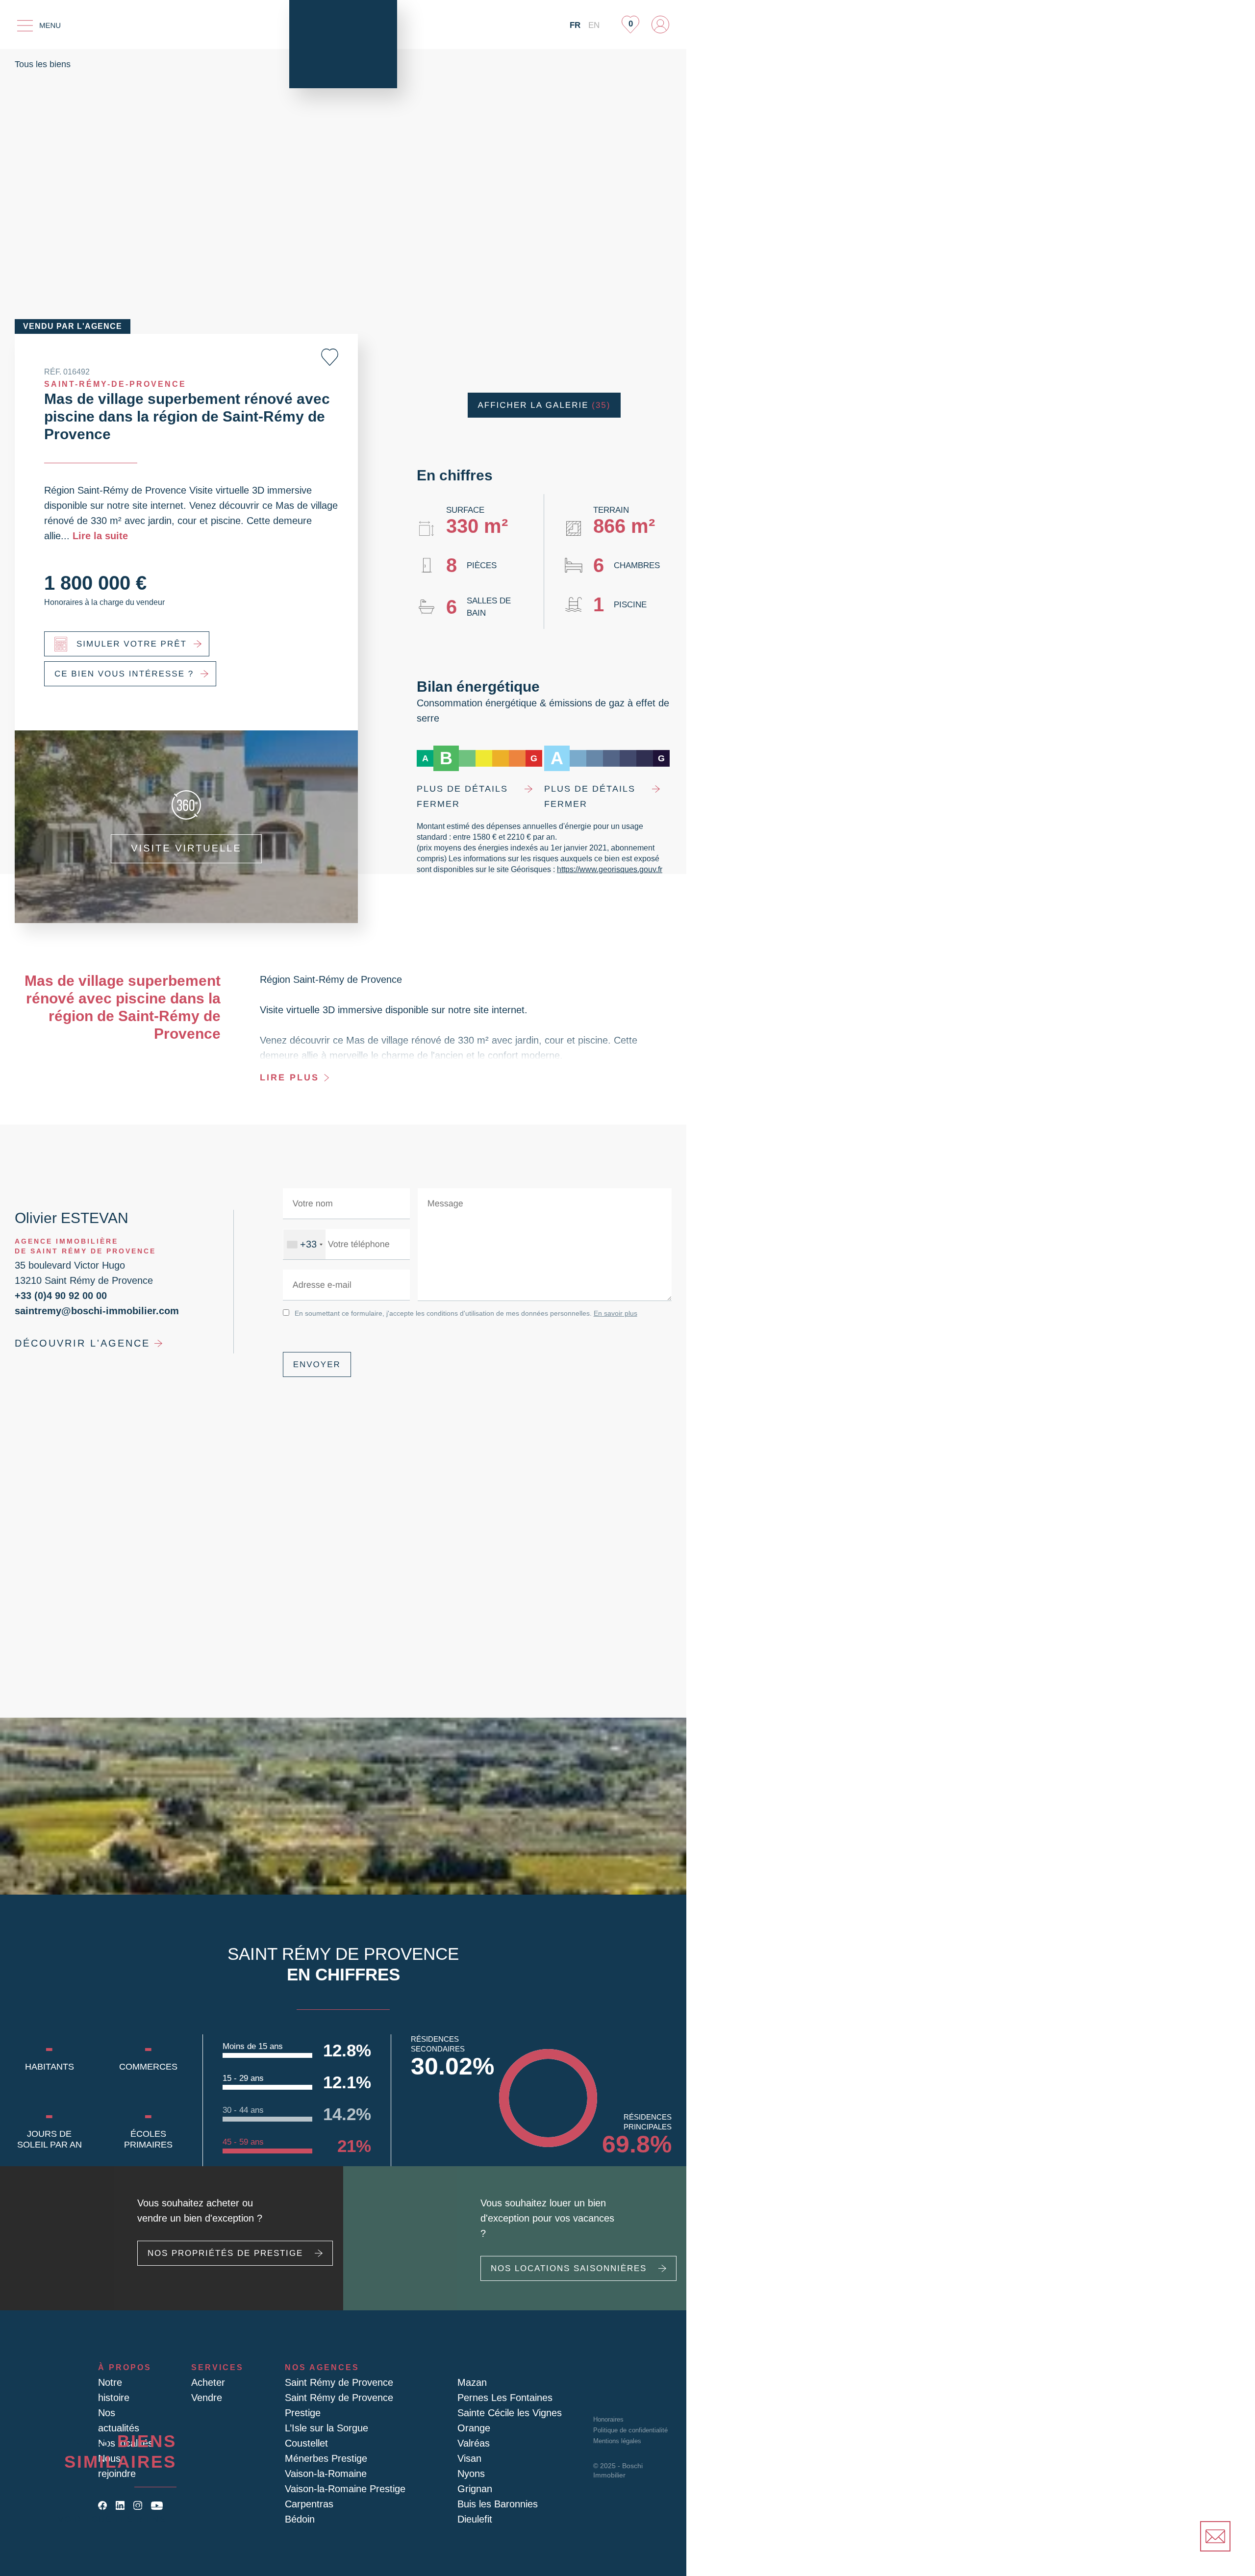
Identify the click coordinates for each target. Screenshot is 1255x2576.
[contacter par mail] (1215, 2536)
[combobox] (303, 1244)
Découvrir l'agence (75, 1343)
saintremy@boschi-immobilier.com (91, 1310)
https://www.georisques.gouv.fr (590, 869)
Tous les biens (42, 64)
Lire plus (287, 1077)
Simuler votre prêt (126, 644)
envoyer (314, 1364)
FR (577, 25)
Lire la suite (69, 536)
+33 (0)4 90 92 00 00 (58, 1295)
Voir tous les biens (117, 2519)
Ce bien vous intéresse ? (117, 674)
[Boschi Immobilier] (343, 44)
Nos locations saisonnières (562, 2268)
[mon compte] (660, 25)
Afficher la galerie (544, 405)
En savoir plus (603, 1313)
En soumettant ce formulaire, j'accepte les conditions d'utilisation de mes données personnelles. (459, 1313)
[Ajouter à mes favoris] (330, 357)
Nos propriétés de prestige (217, 2268)
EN (594, 25)
